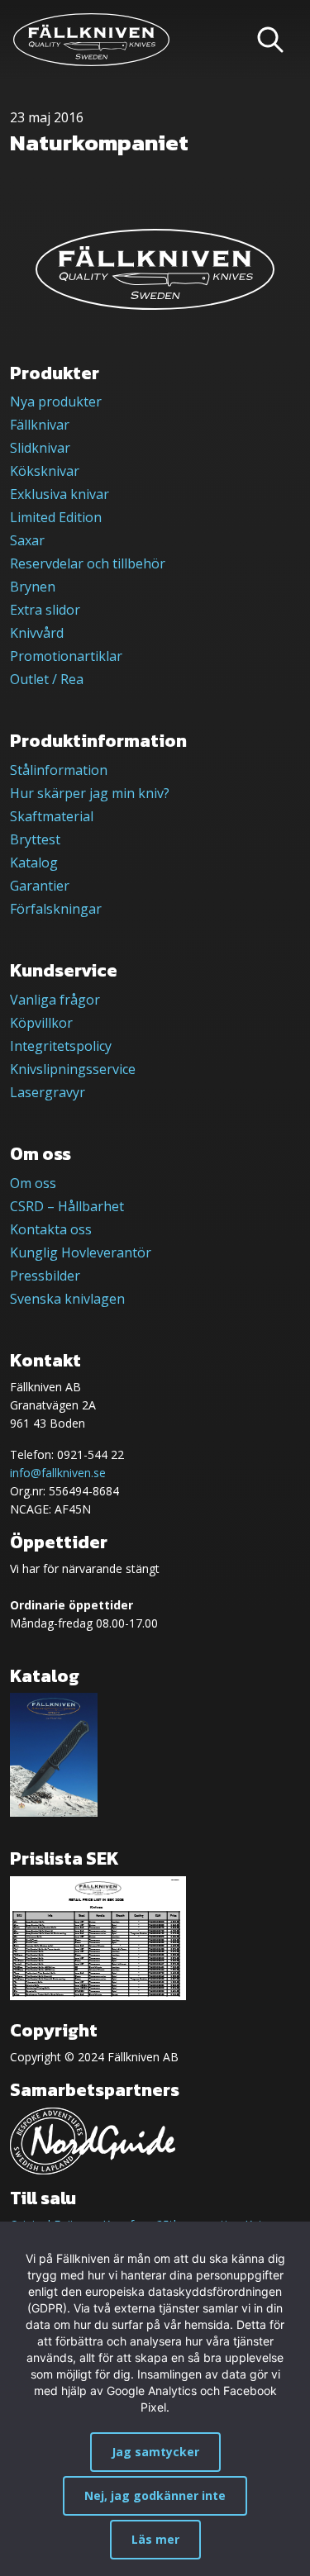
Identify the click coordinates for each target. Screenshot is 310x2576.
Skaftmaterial (52, 816)
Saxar (27, 540)
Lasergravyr (48, 1092)
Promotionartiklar (66, 656)
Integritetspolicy (61, 1046)
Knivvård (37, 633)
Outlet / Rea (47, 679)
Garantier (40, 886)
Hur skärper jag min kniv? (90, 793)
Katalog (34, 863)
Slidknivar (40, 448)
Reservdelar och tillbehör (88, 563)
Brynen (33, 587)
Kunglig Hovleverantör (81, 1252)
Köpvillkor (41, 1023)
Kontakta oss (51, 1229)
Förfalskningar (56, 909)
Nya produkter (56, 402)
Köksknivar (45, 471)
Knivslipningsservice (73, 1069)
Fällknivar (40, 425)
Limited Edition (56, 517)
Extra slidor (45, 610)
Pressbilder (45, 1276)
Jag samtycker (155, 2452)
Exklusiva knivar (60, 494)
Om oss (33, 1183)
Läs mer (155, 2539)
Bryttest (35, 839)
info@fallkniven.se (58, 1473)
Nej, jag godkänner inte (155, 2495)
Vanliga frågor (55, 1000)
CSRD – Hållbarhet (67, 1206)
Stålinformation (59, 770)
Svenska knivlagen (67, 1299)
